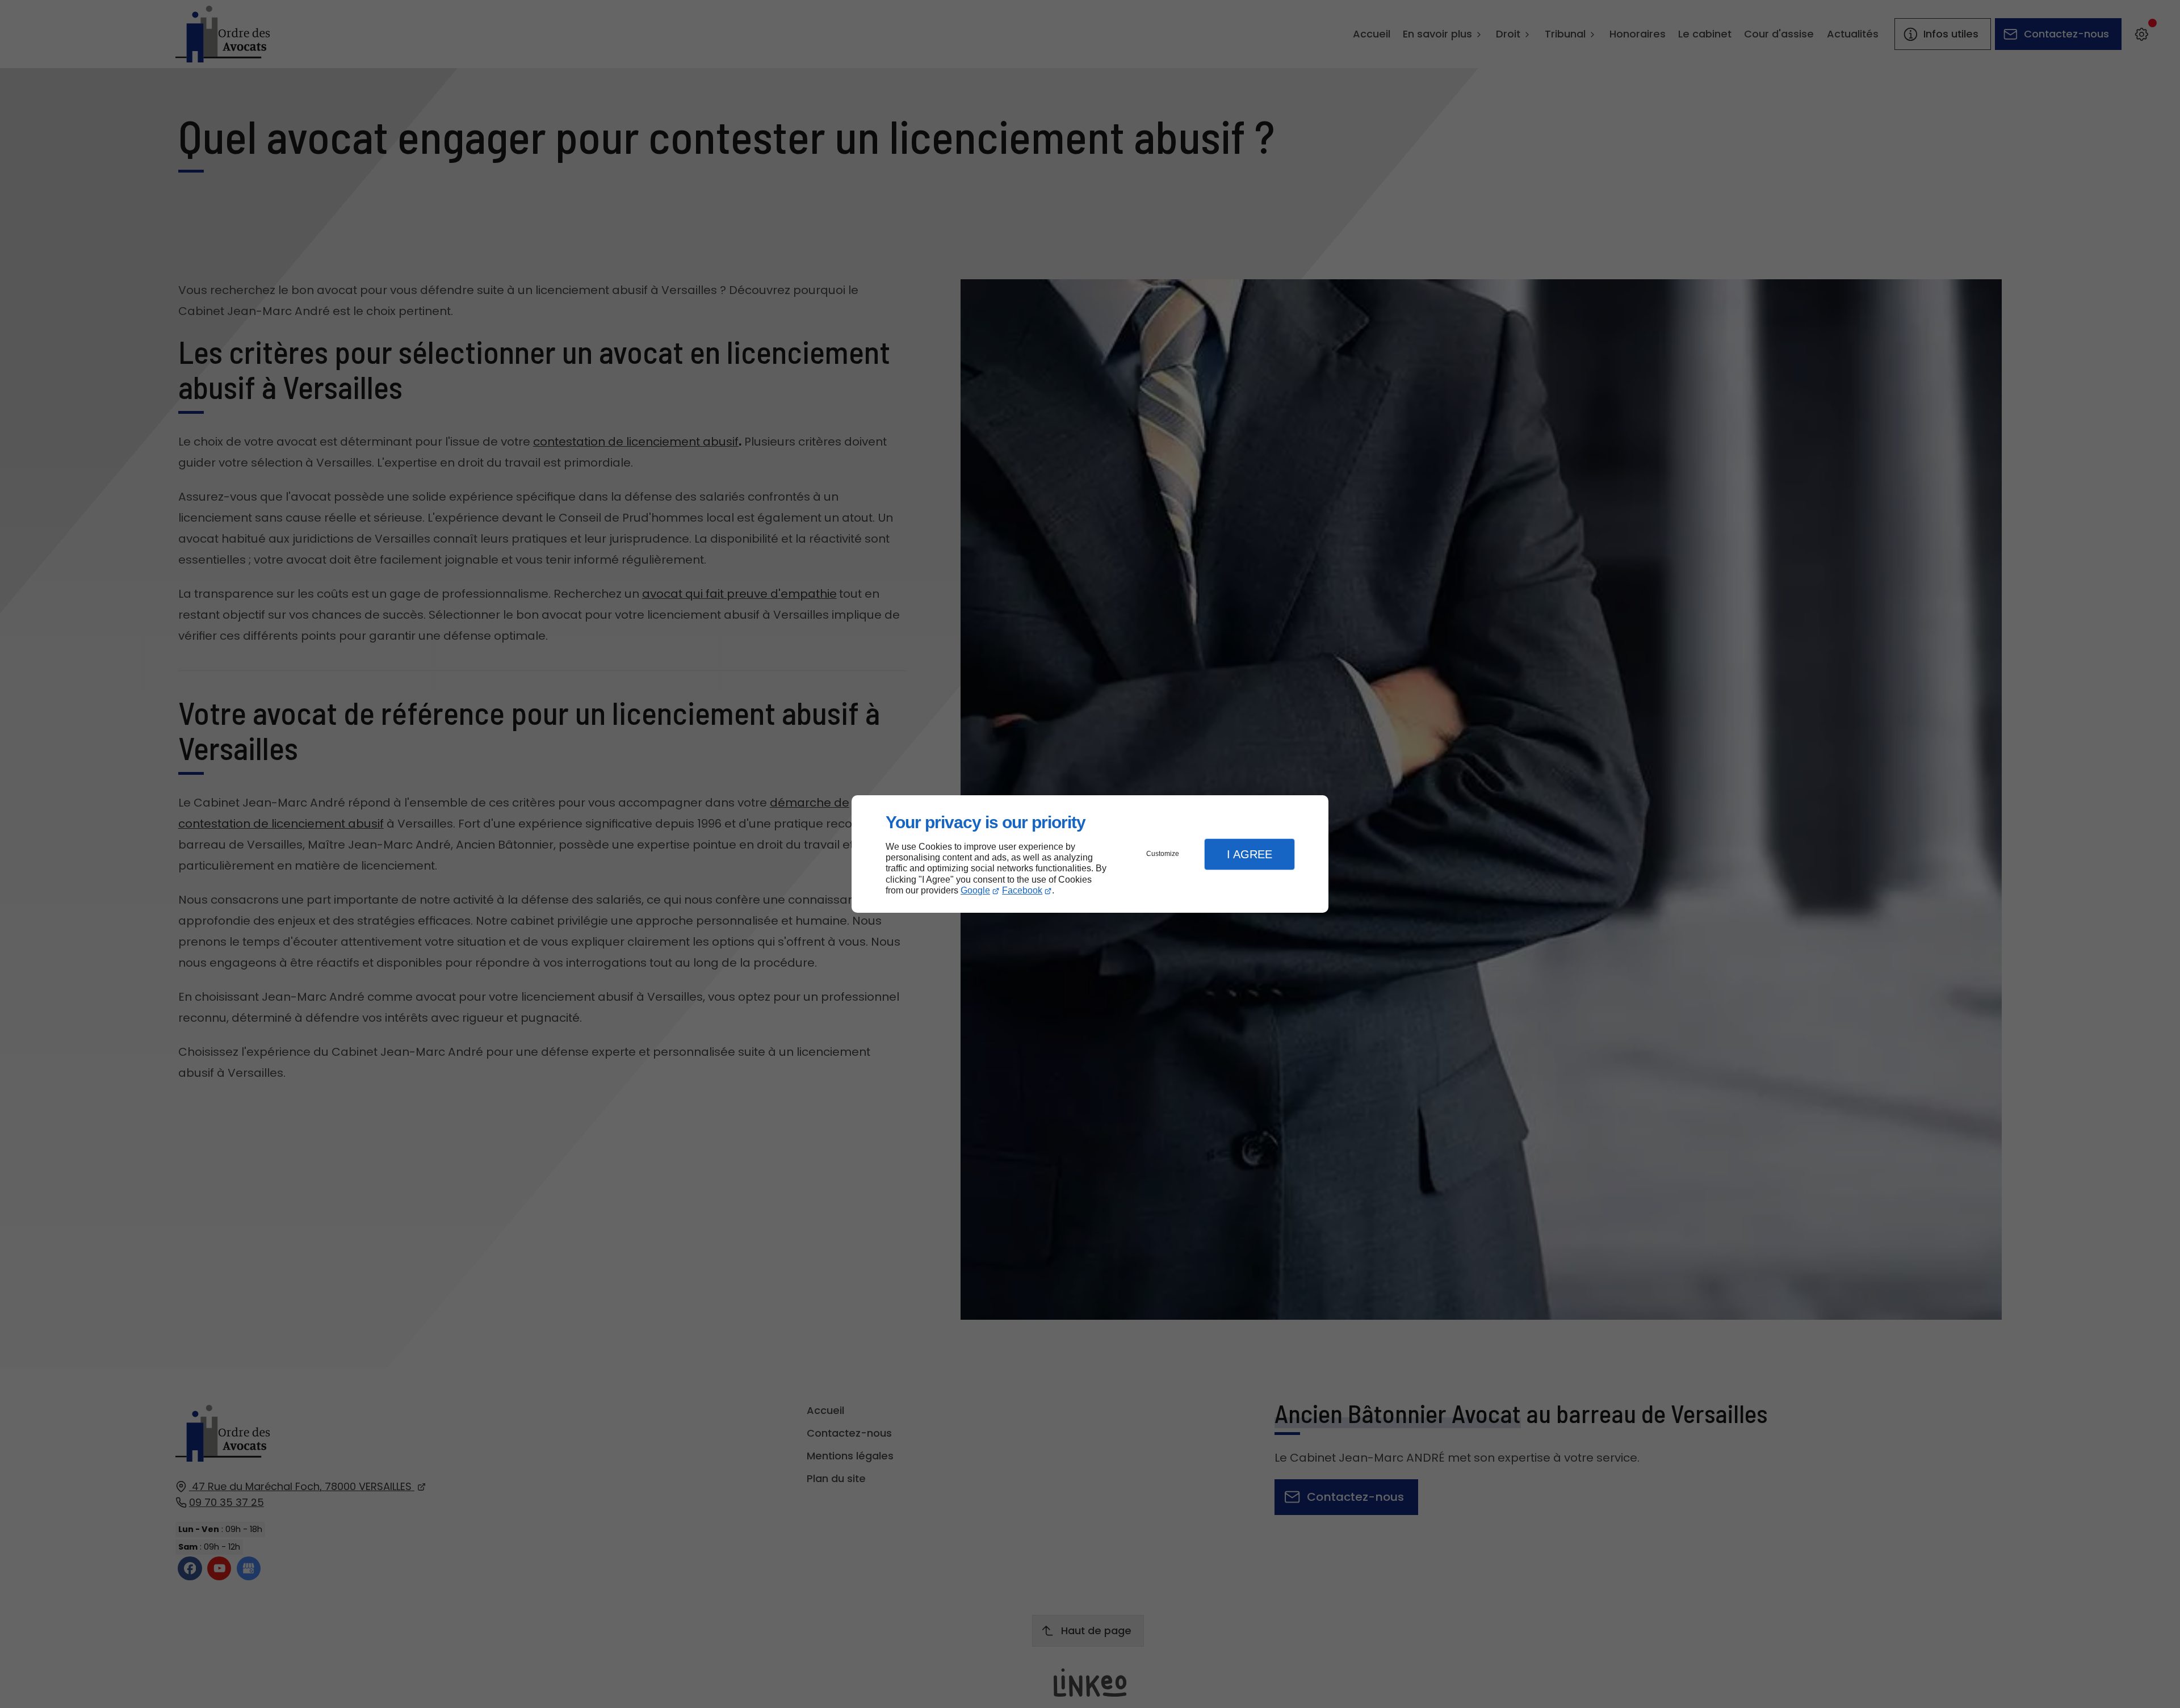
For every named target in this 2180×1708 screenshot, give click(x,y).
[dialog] (1090, 854)
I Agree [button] (1250, 854)
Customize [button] (1163, 854)
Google (975, 890)
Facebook (1022, 890)
